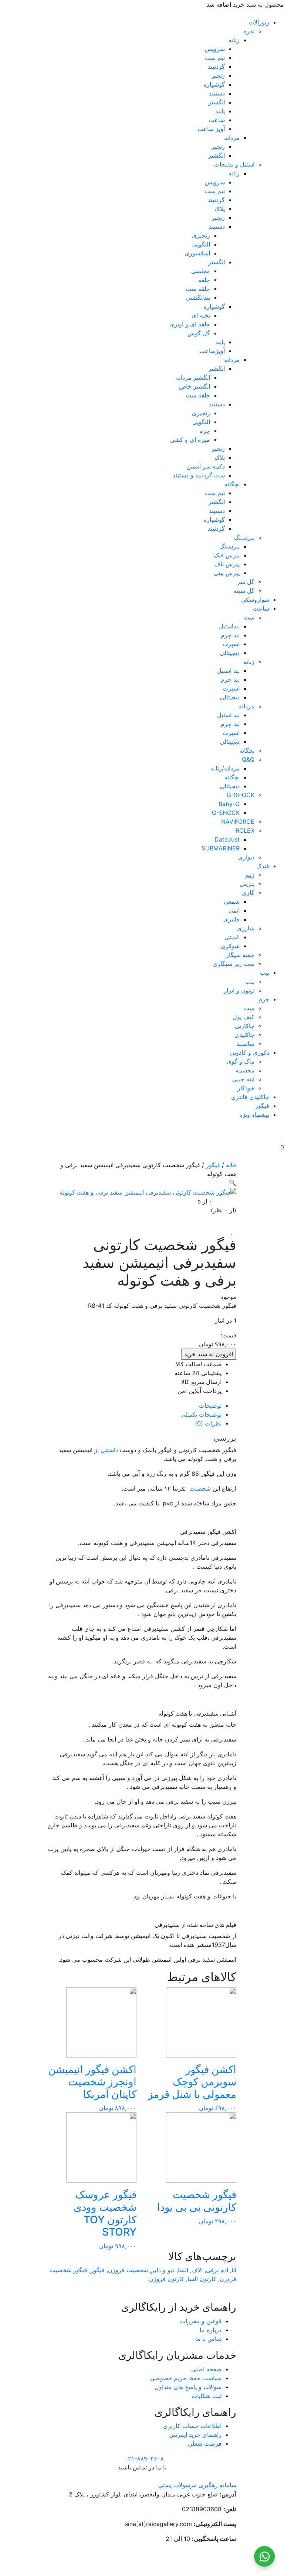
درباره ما (211, 2330)
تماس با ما (208, 2339)
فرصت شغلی (205, 2444)
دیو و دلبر (163, 2270)
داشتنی (109, 1450)
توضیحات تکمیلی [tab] (201, 1414)
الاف (197, 2270)
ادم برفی (217, 2270)
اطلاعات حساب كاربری (192, 2426)
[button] (233, 1183)
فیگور (213, 1165)
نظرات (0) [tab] (208, 1423)
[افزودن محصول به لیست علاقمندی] (234, 1232)
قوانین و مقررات (201, 2321)
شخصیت (200, 1488)
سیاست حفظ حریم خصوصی (186, 2378)
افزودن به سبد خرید (209, 1354)
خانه (231, 1165)
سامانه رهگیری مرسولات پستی (197, 2485)
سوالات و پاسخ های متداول (188, 2387)
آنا (234, 2270)
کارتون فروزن (167, 2279)
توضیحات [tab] (210, 1405)
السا (183, 2270)
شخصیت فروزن (128, 2270)
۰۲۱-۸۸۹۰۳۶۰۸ (144, 2458)
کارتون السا (202, 2279)
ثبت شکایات (207, 2396)
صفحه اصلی (206, 2369)
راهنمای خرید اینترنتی (195, 2435)
